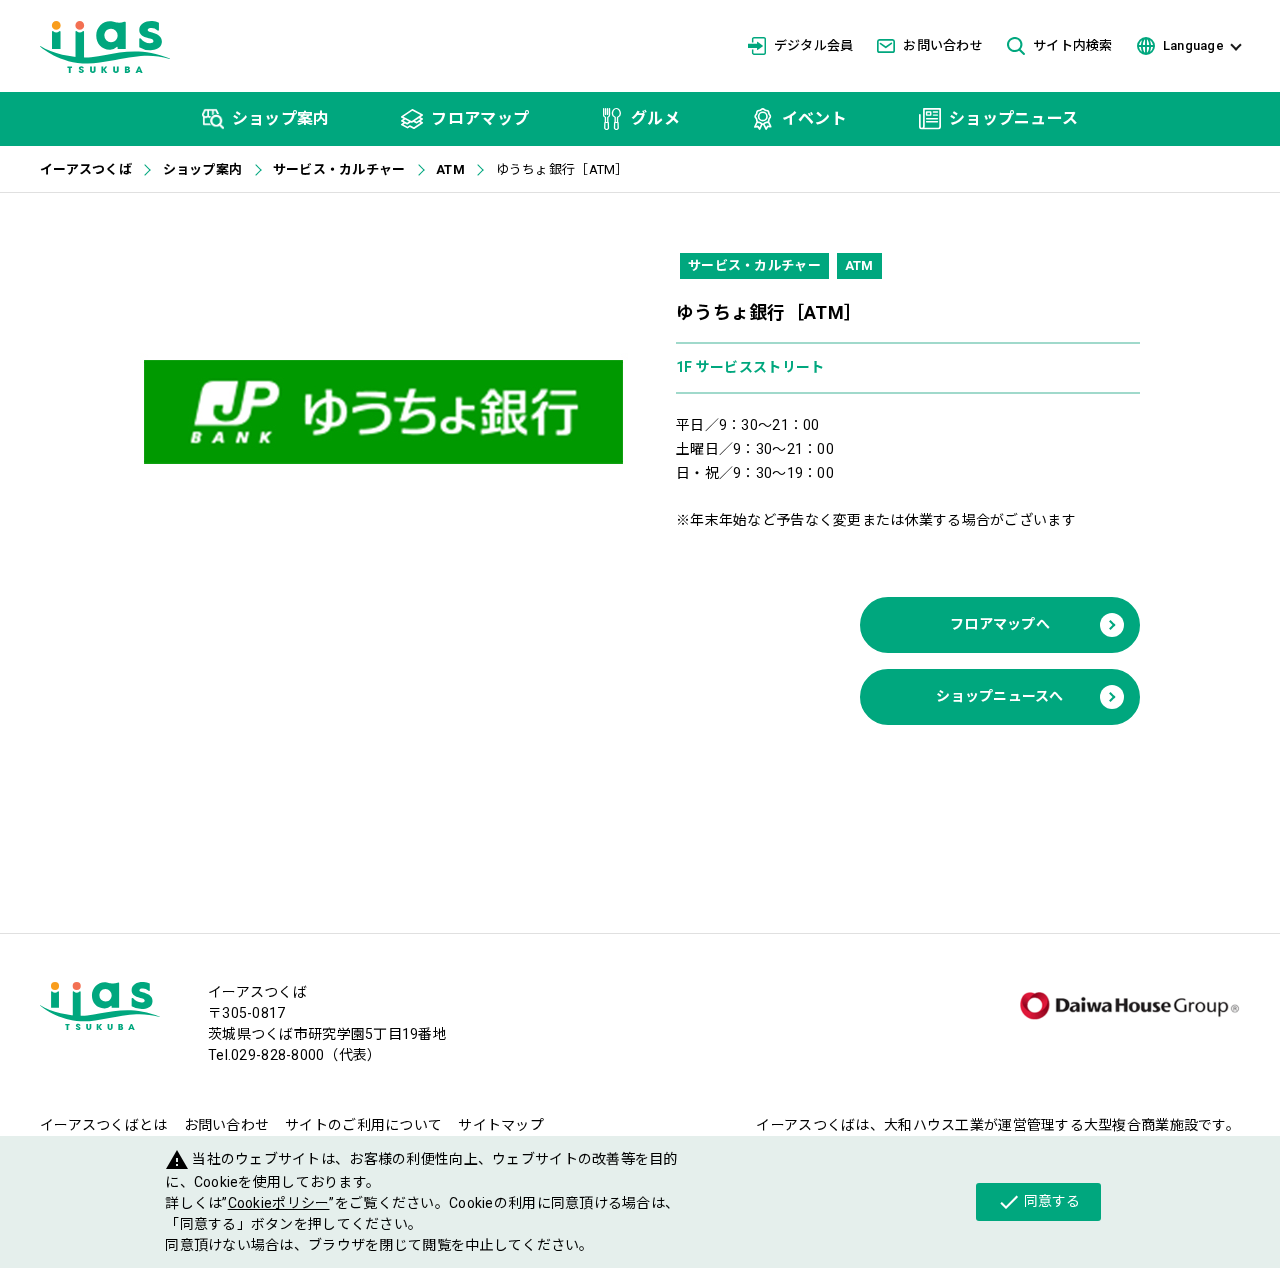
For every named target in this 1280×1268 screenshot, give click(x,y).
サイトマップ (501, 1125)
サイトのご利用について (363, 1125)
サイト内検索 (1073, 45)
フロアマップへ (1000, 624)
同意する (1038, 1202)
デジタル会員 (814, 45)
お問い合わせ (943, 45)
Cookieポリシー (279, 1203)
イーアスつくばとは (104, 1125)
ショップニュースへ (1000, 696)
